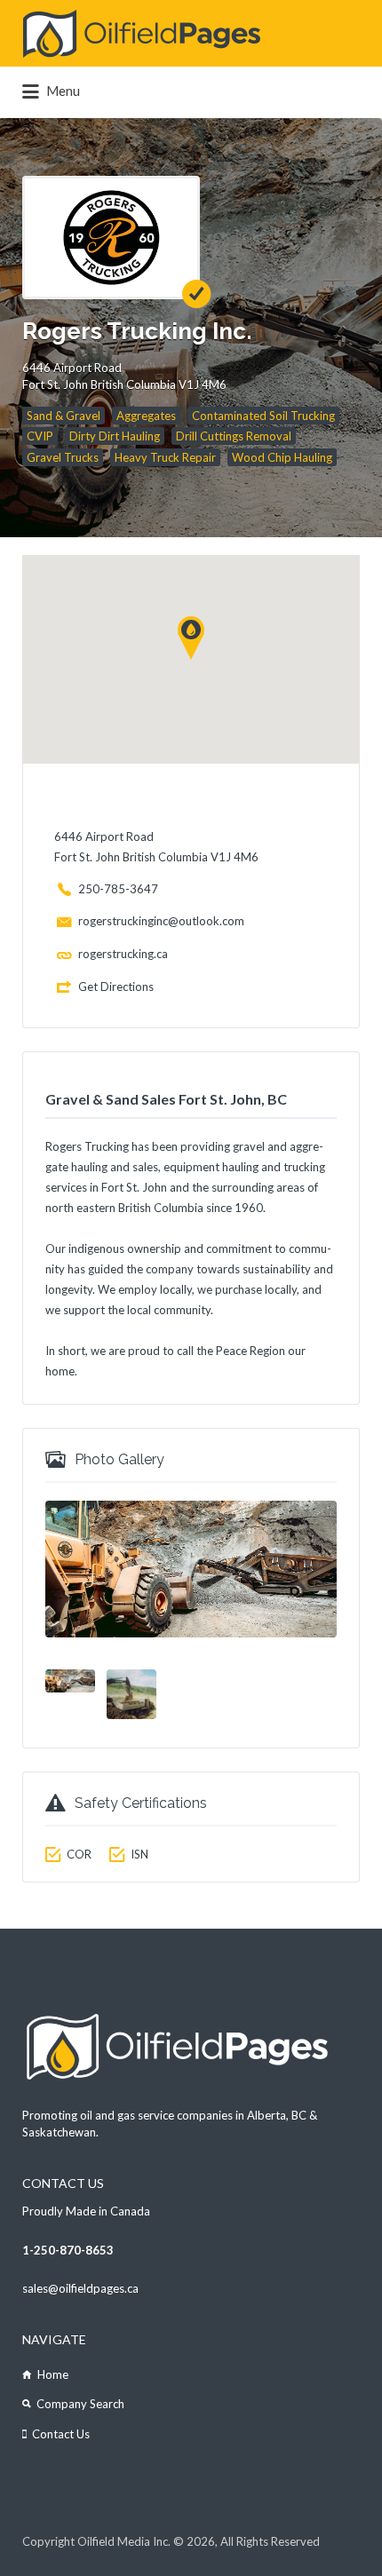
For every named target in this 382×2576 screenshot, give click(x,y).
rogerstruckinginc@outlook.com (161, 921)
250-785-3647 (118, 889)
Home (53, 2374)
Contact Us (61, 2434)
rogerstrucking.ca (123, 954)
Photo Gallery (119, 1459)
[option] (191, 1569)
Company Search (80, 2404)
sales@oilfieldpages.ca (80, 2288)
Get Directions (116, 987)
